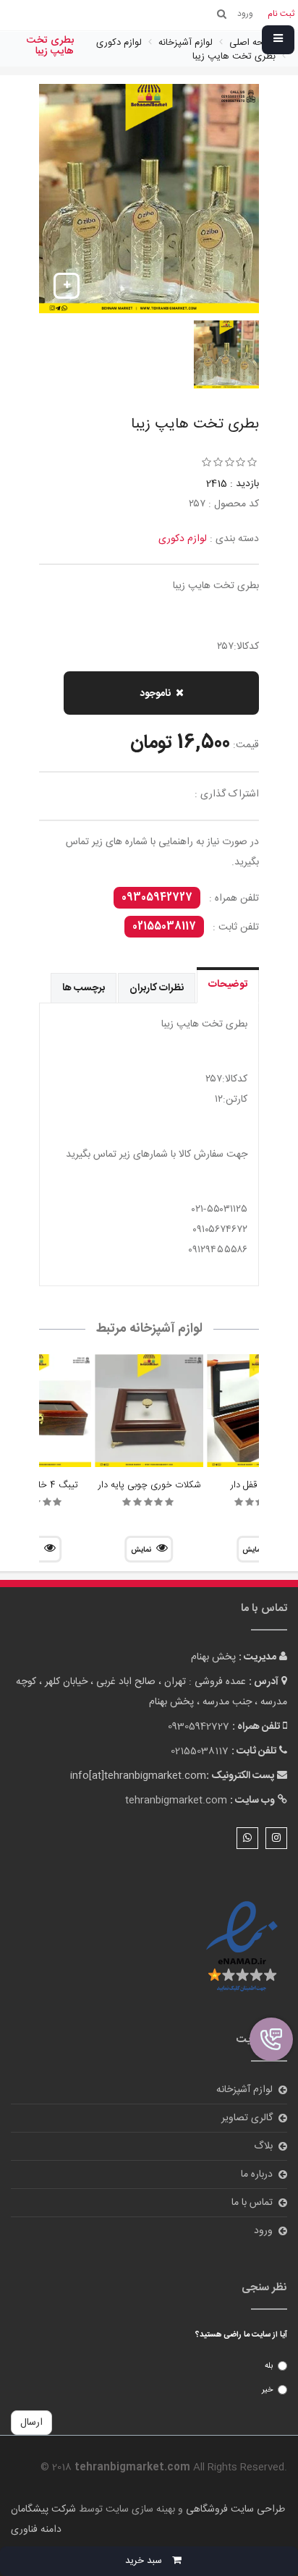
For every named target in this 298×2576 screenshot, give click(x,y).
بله (269, 2366)
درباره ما (257, 2175)
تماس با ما (252, 2203)
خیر (267, 2390)
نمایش (141, 1550)
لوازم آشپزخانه (244, 2090)
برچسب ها (84, 988)
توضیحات (228, 985)
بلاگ (263, 2146)
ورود (263, 2231)
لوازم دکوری (183, 539)
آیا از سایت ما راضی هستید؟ (241, 2335)
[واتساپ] (247, 1838)
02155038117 (164, 927)
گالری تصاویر (247, 2118)
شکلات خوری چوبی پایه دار (149, 1485)
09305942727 (157, 898)
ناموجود (155, 694)
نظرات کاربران (157, 988)
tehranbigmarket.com (176, 1801)
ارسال (31, 2423)
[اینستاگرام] (276, 1838)
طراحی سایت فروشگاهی (234, 2509)
